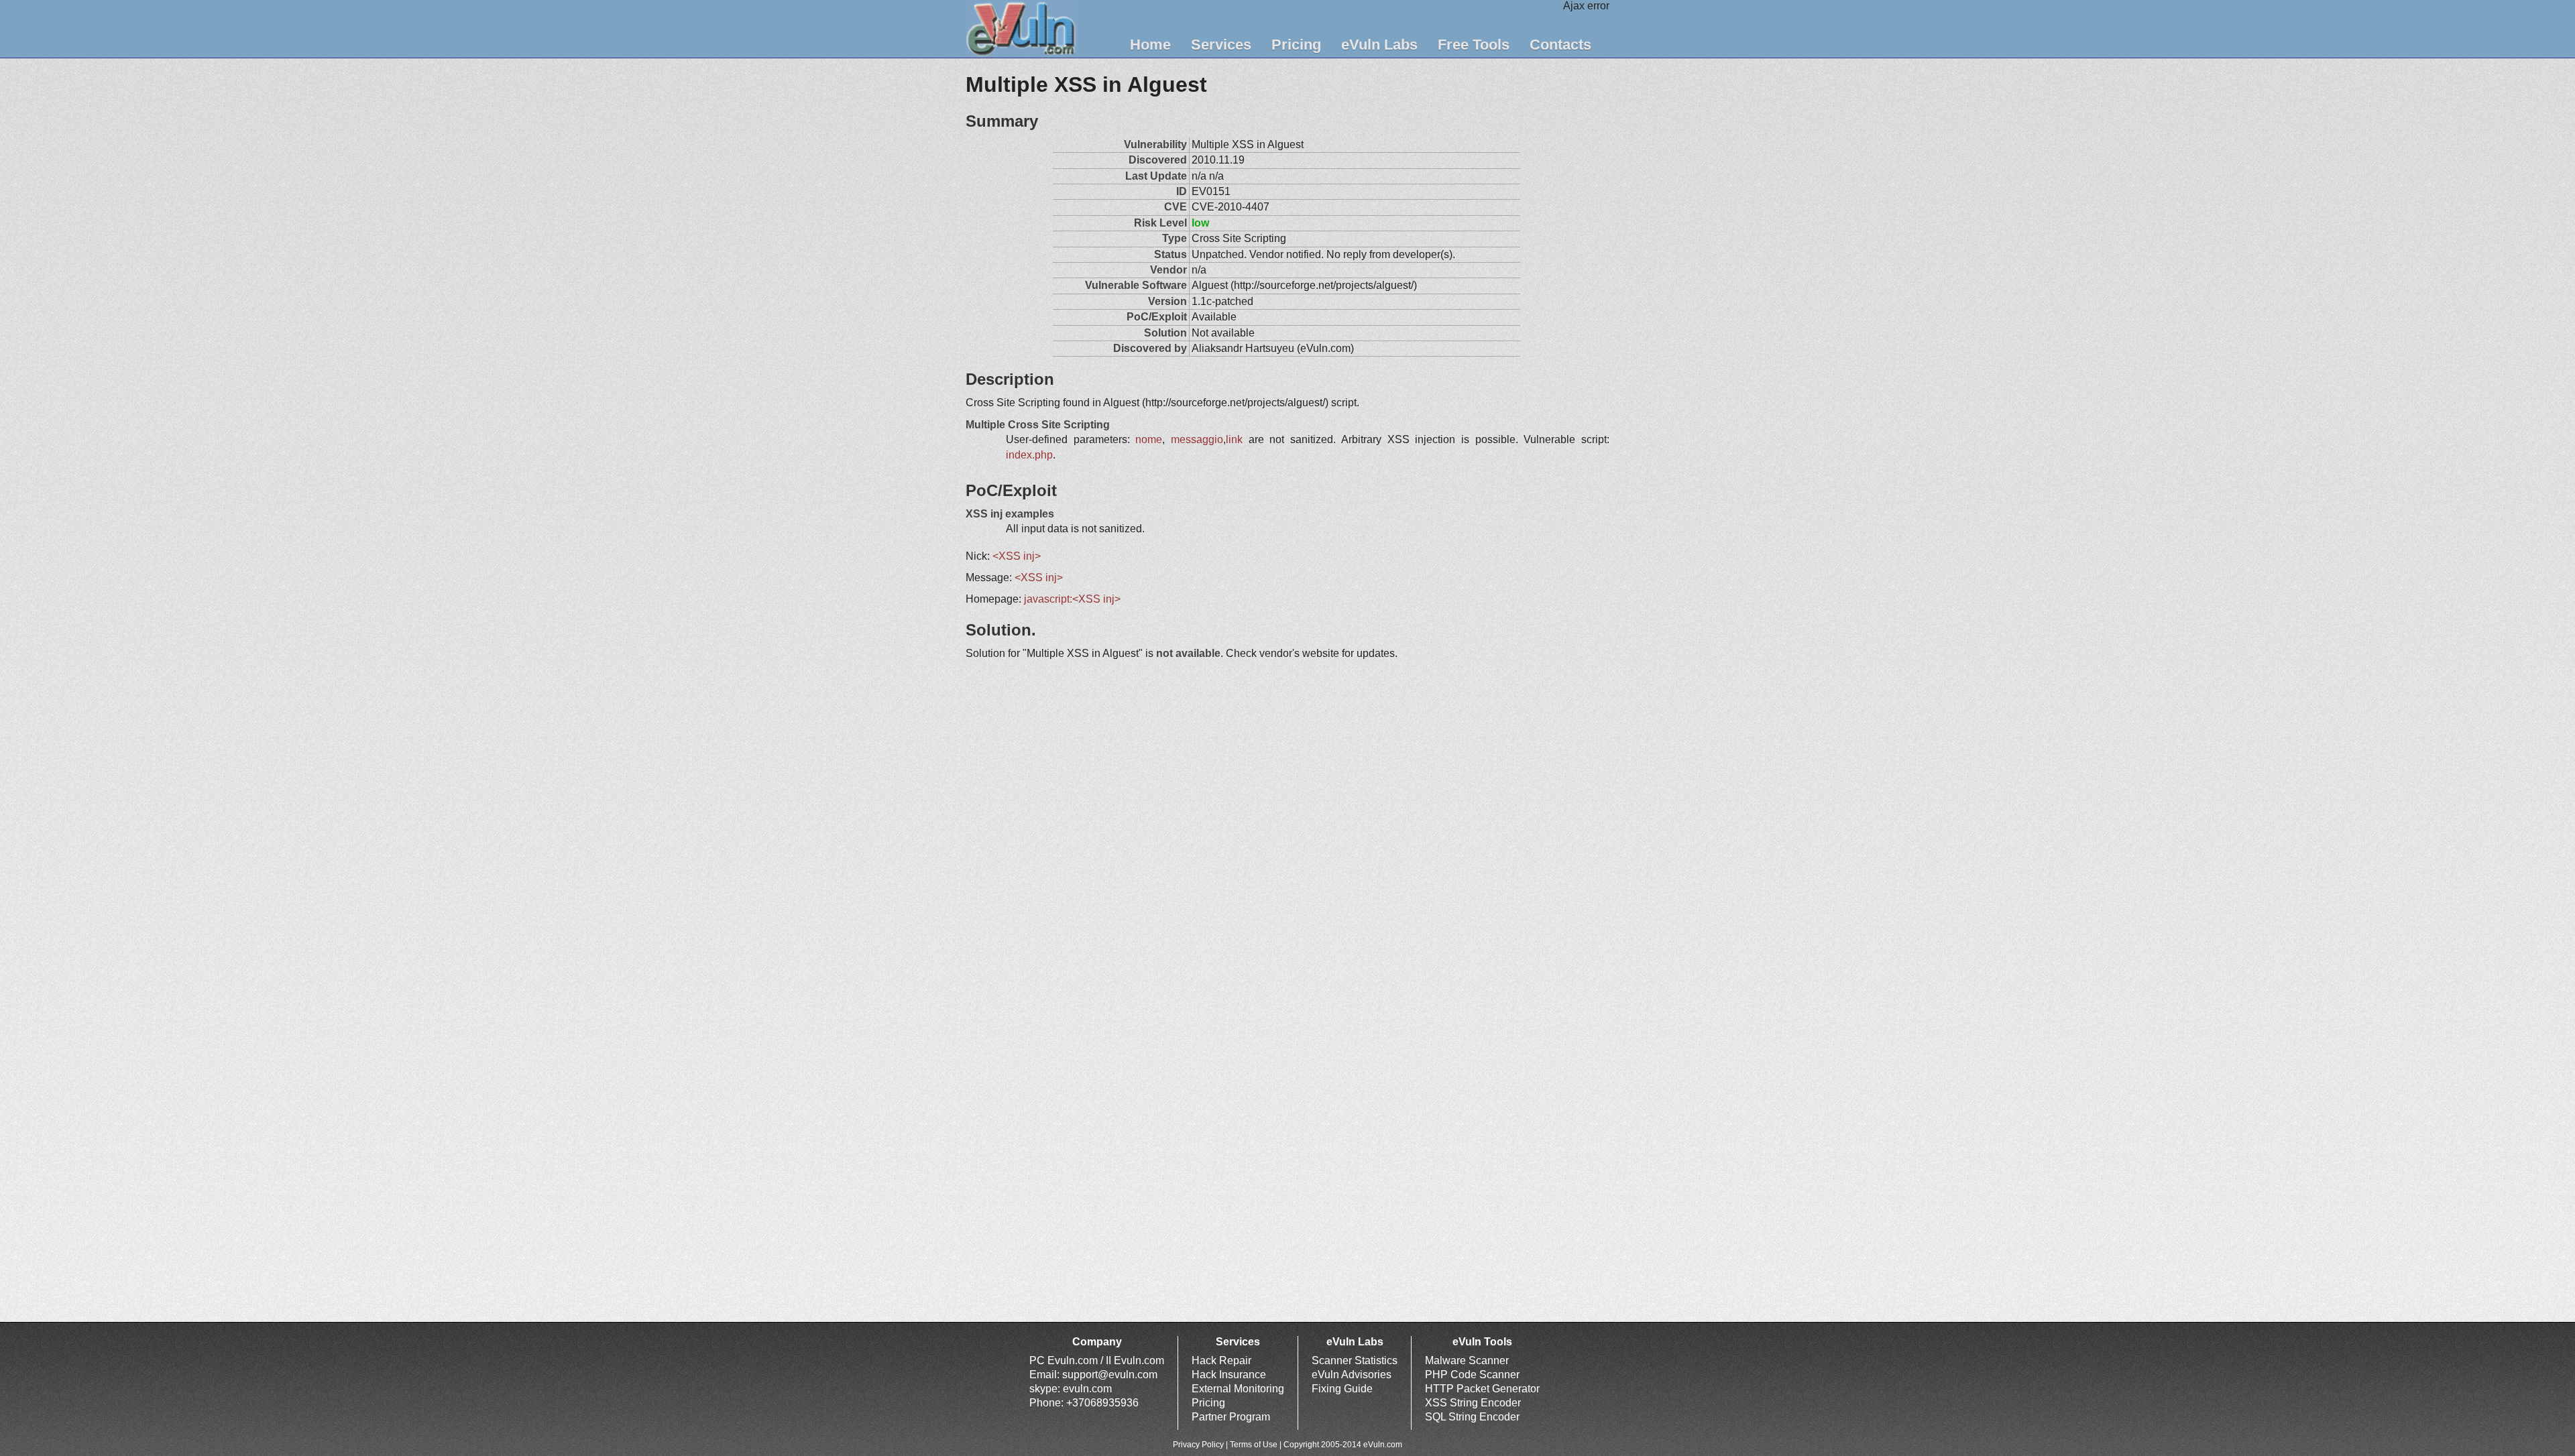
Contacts (1560, 45)
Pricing (1296, 45)
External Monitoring (1238, 1389)
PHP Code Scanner (1472, 1375)
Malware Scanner (1467, 1360)
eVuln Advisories (1352, 1375)
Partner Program (1231, 1417)
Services (1221, 45)
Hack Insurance (1229, 1375)
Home (1150, 45)
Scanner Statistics (1355, 1360)
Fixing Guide (1342, 1389)
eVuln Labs (1379, 45)
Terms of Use (1254, 1445)
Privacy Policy (1198, 1445)
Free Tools (1474, 45)
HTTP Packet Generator (1482, 1389)
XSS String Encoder (1473, 1403)
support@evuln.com (1110, 1375)
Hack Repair (1221, 1360)
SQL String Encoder (1472, 1417)
